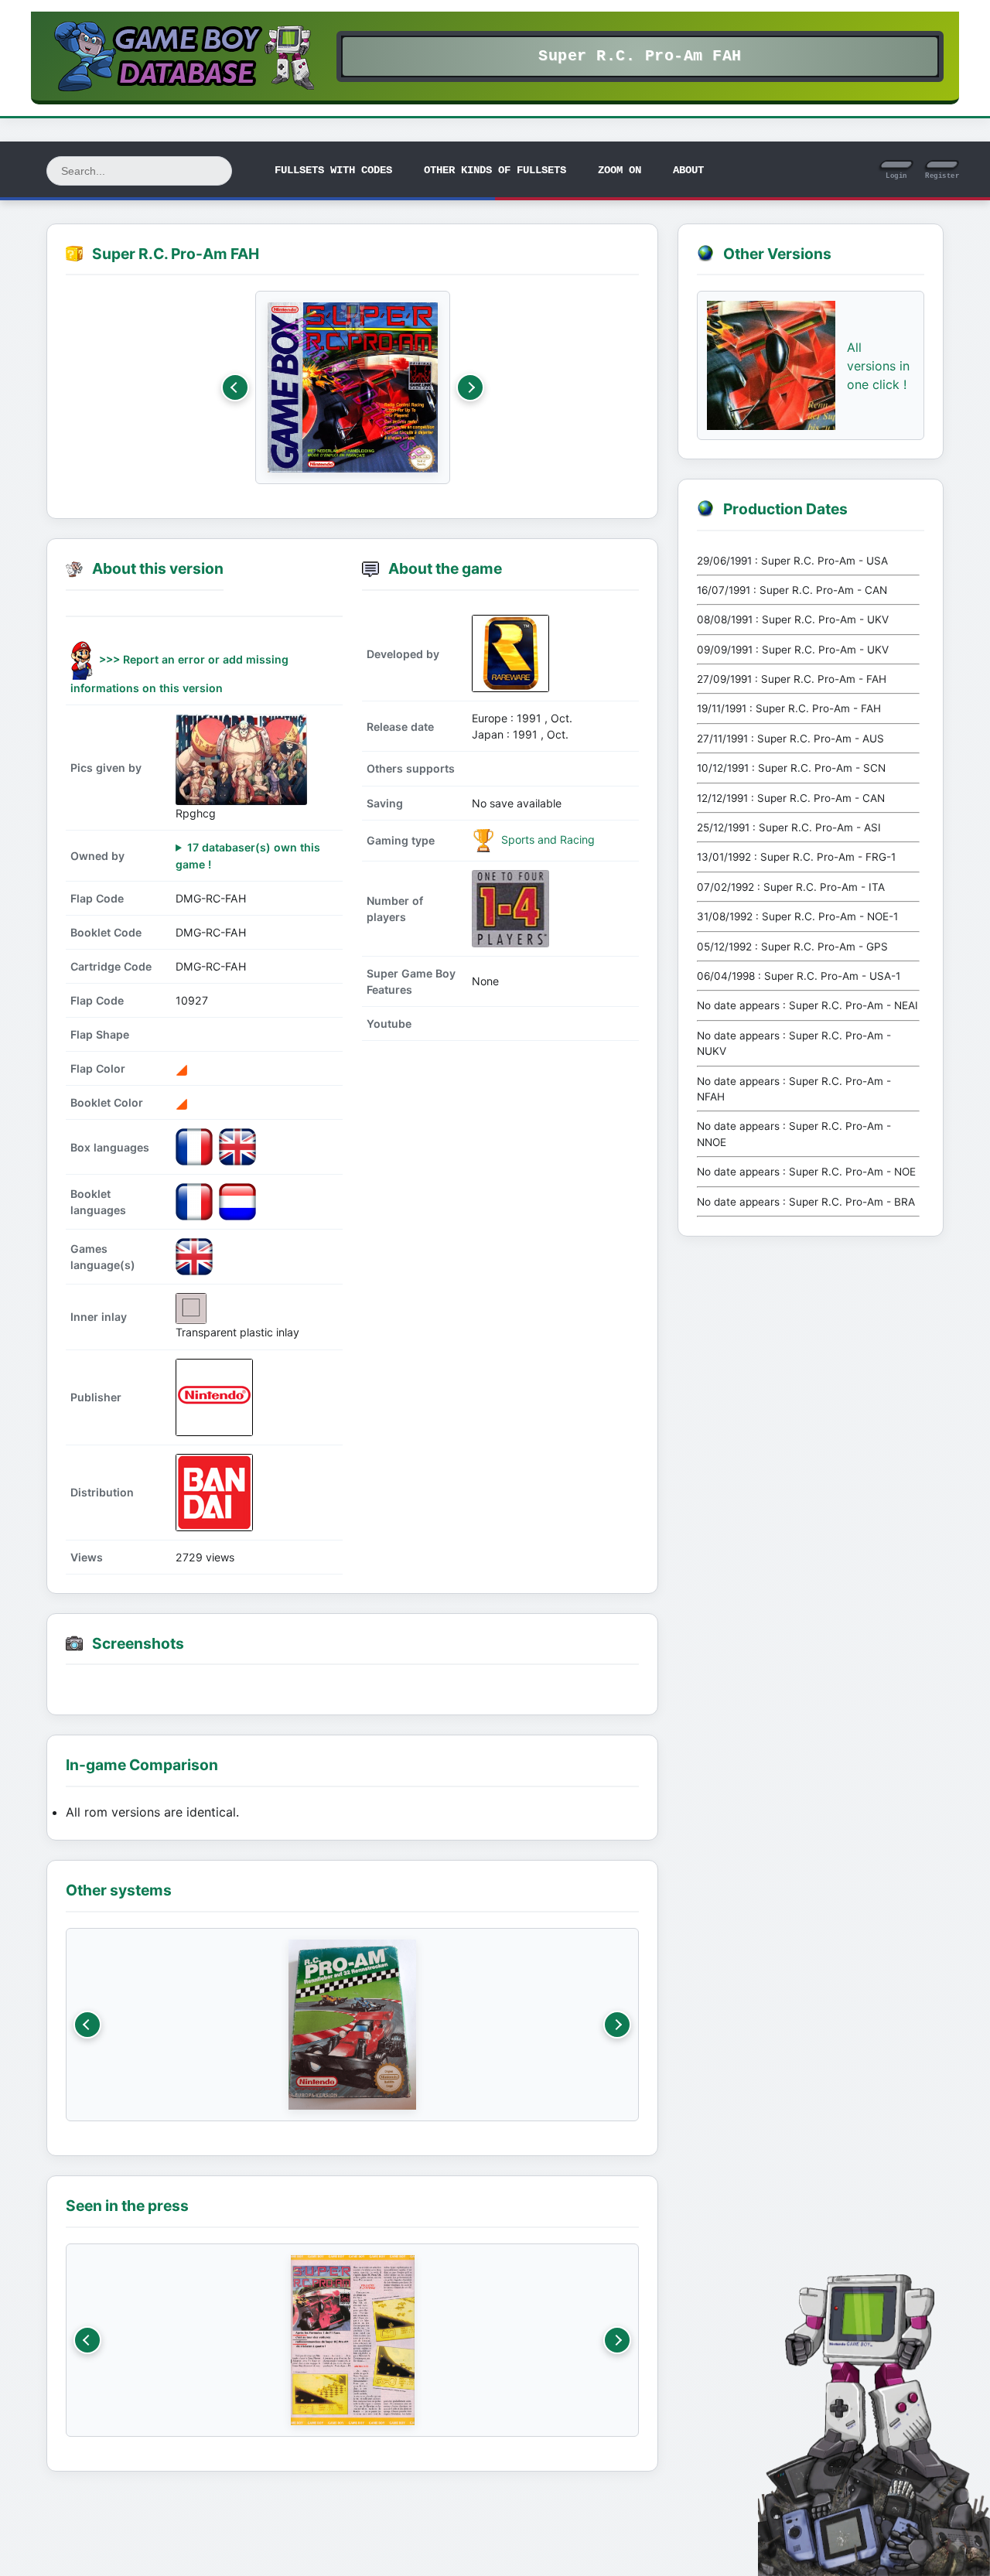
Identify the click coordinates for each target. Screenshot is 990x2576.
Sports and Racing (546, 839)
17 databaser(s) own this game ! (248, 855)
